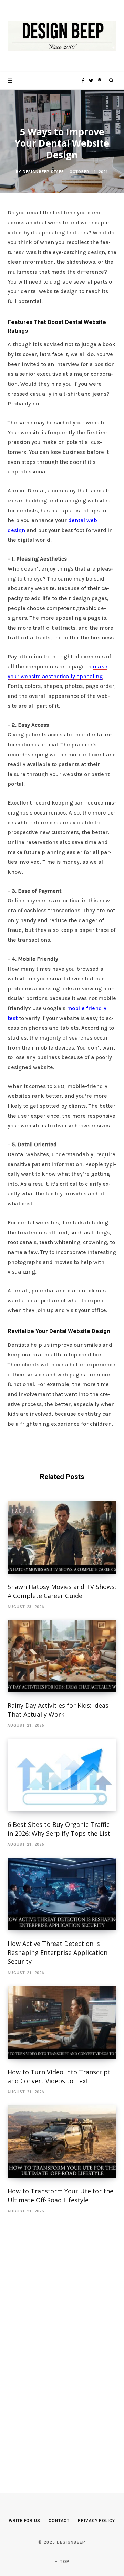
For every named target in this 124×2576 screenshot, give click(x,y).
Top (64, 2562)
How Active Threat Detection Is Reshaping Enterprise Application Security (58, 1952)
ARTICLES (62, 114)
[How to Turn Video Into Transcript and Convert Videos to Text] (62, 2023)
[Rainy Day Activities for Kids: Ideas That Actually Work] (62, 1656)
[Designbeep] (62, 36)
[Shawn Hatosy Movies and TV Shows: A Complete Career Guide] (62, 1537)
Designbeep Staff (43, 172)
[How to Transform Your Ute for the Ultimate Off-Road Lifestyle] (62, 2142)
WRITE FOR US (25, 2521)
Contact (59, 2521)
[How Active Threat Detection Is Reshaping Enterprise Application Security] (62, 1894)
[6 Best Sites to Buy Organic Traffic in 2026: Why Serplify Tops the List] (62, 1775)
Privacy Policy (96, 2521)
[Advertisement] (59, 2343)
